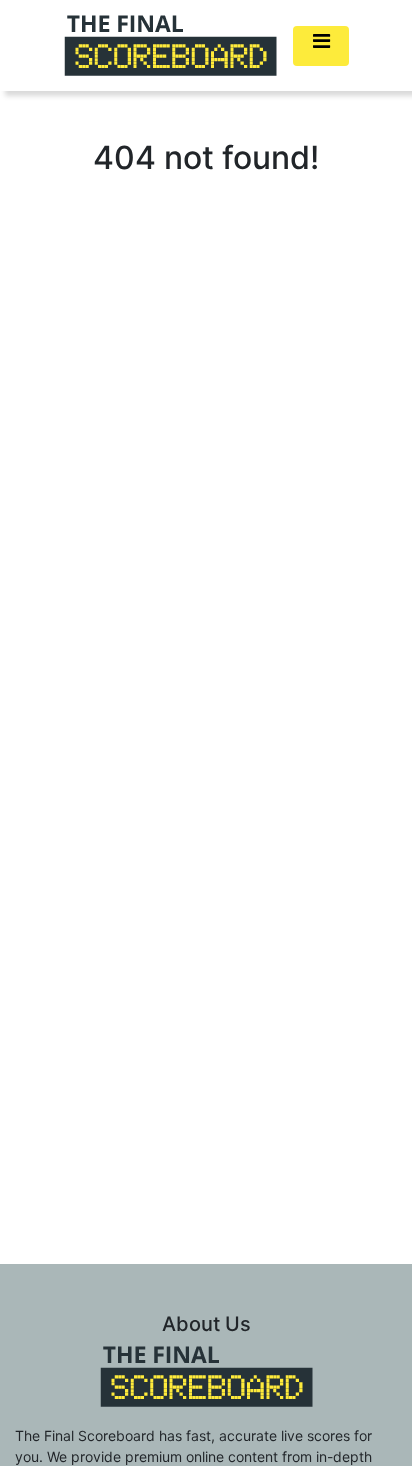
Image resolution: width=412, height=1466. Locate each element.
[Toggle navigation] (321, 46)
